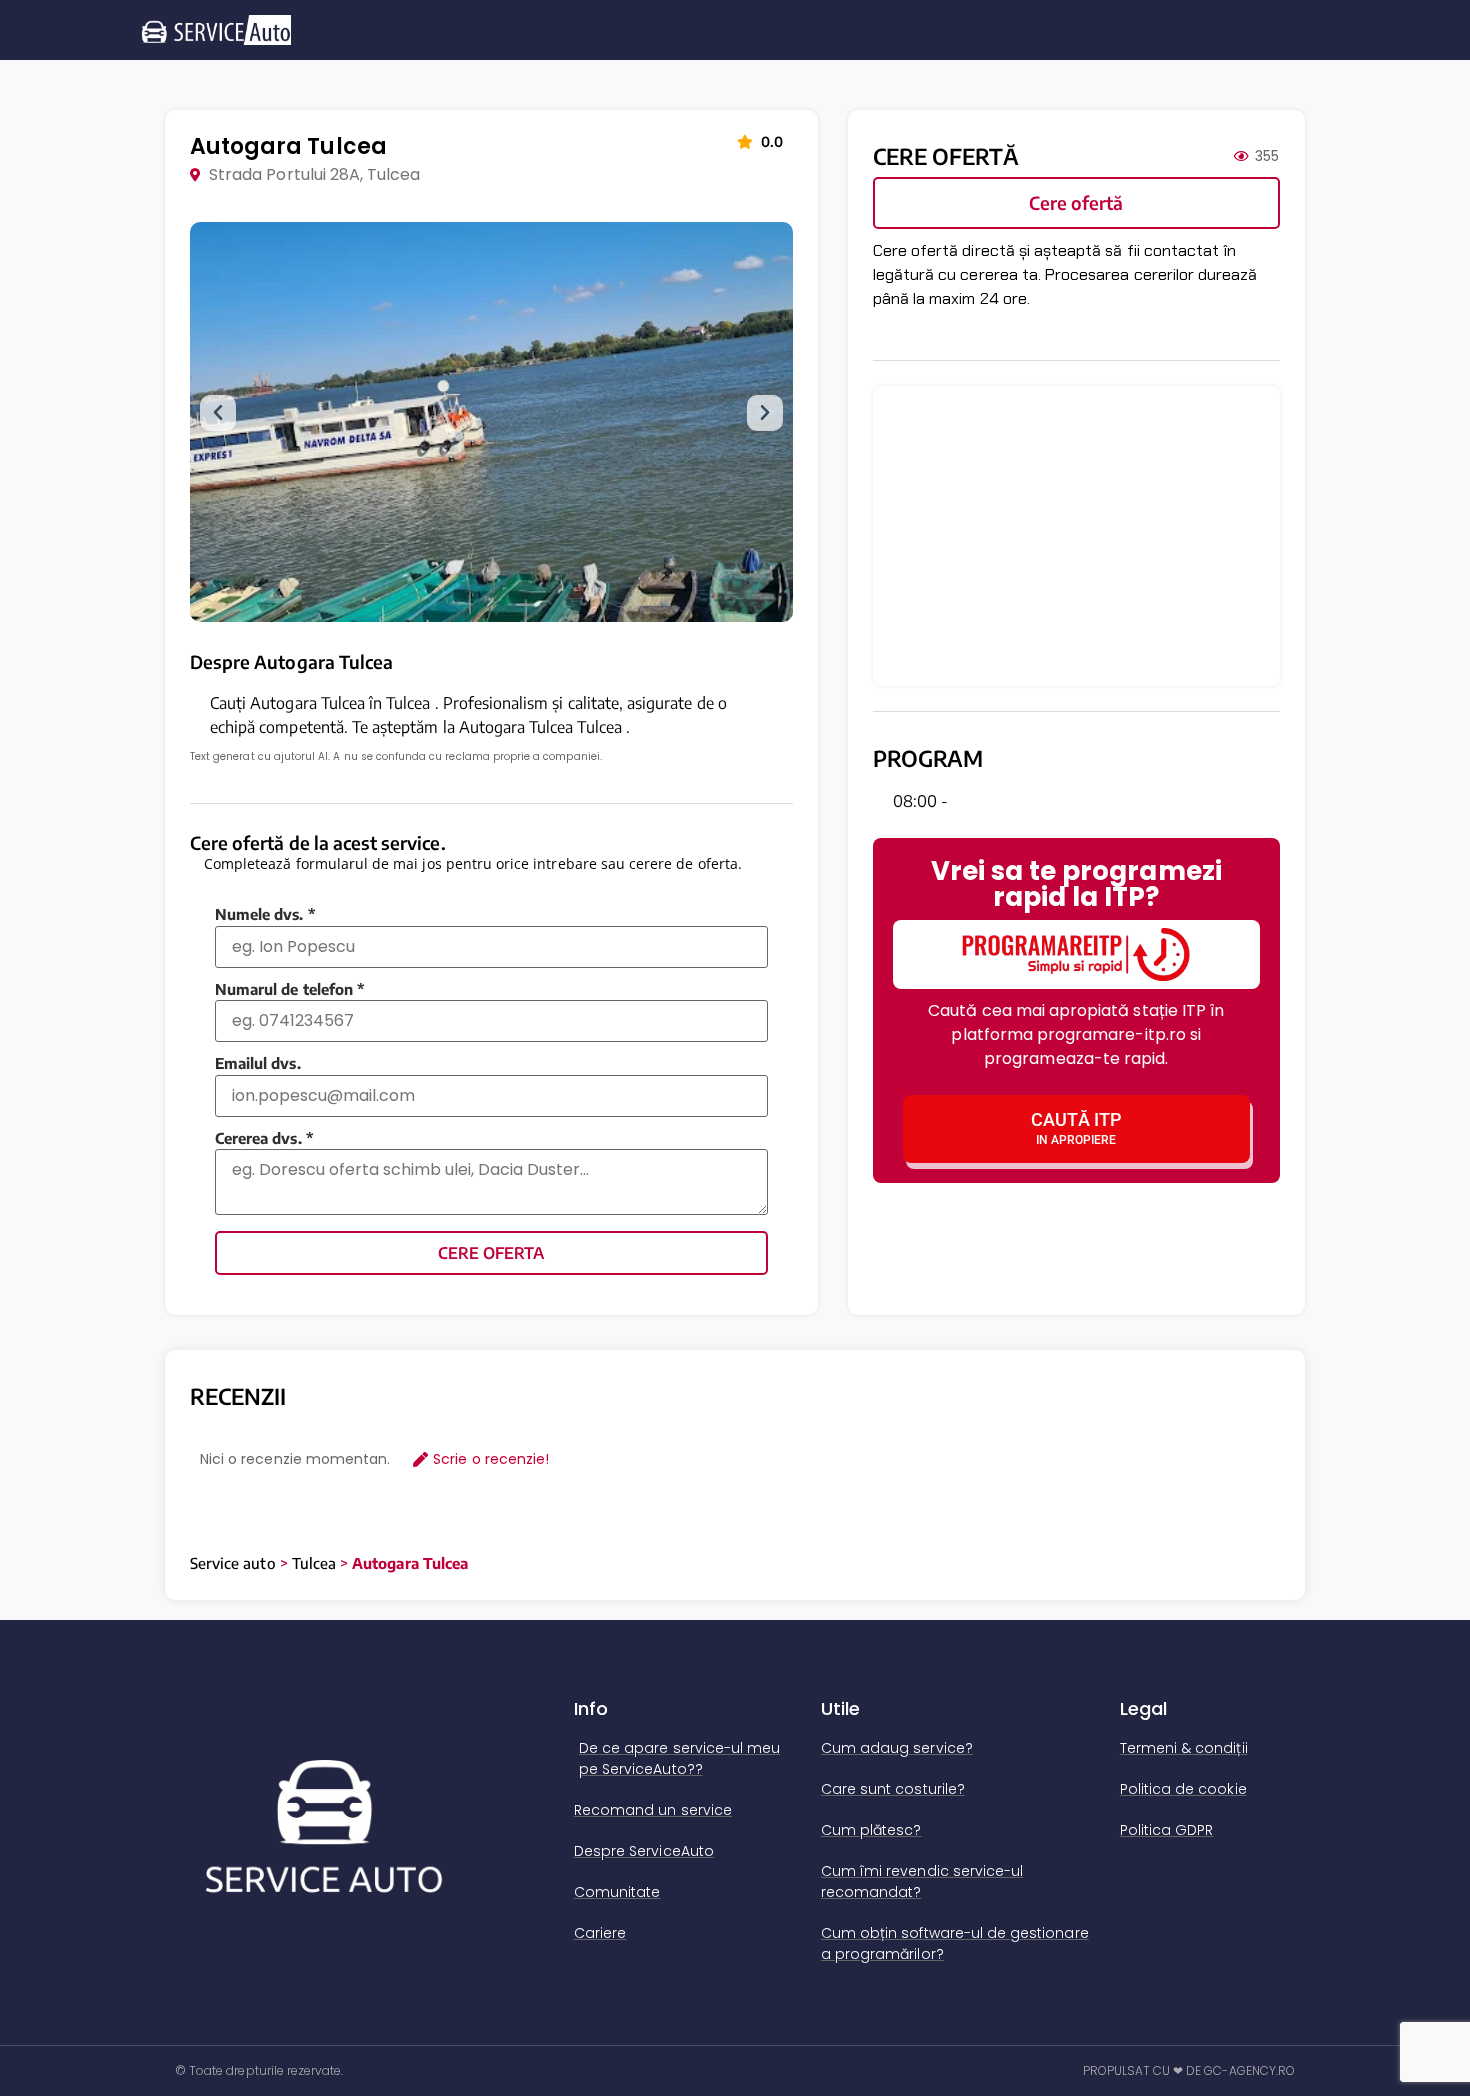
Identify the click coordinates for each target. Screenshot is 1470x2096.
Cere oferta (491, 1253)
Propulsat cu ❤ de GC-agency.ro (1189, 2070)
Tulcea (314, 1563)
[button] (218, 413)
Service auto (233, 1563)
